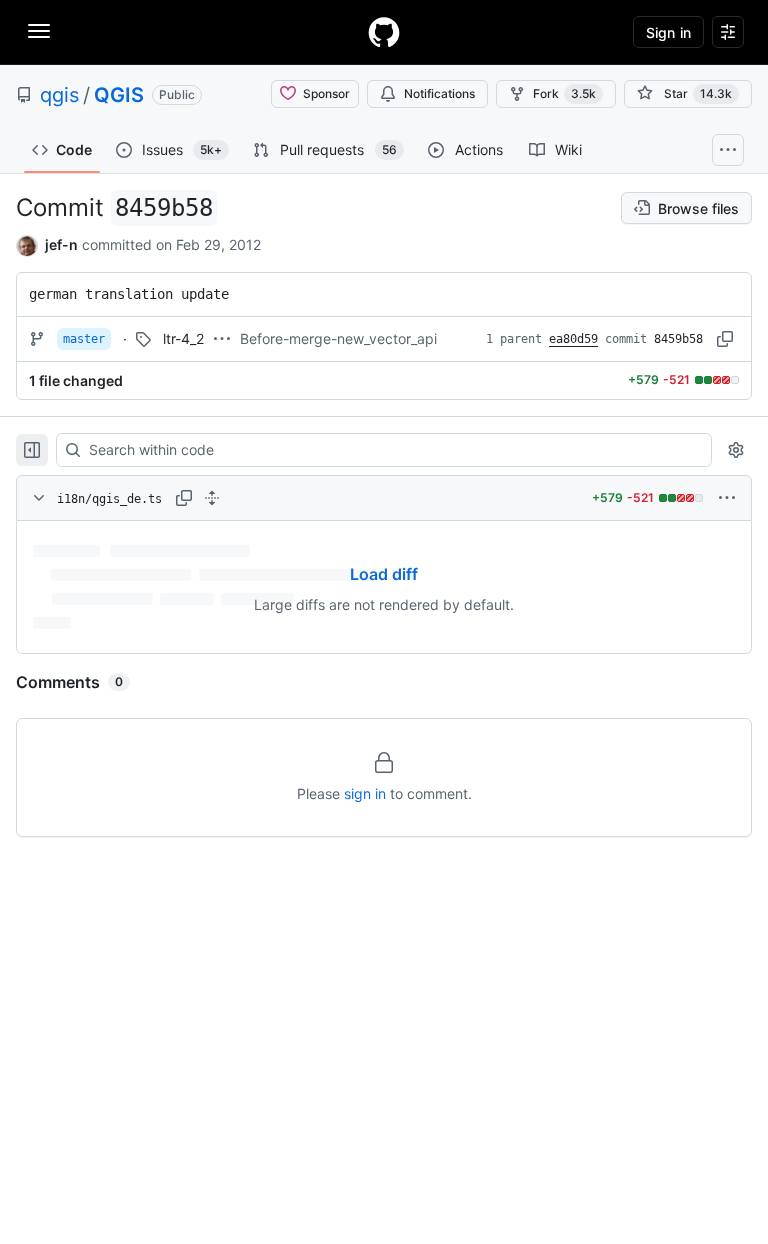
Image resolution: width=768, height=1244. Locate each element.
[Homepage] (384, 32)
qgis (59, 95)
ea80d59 (573, 339)
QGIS (119, 95)
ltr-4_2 (183, 338)
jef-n (61, 244)
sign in (365, 793)
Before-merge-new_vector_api (338, 338)
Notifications (439, 93)
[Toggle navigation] (39, 31)
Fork (564, 93)
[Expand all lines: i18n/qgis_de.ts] (212, 498)
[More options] (727, 498)
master (84, 339)
